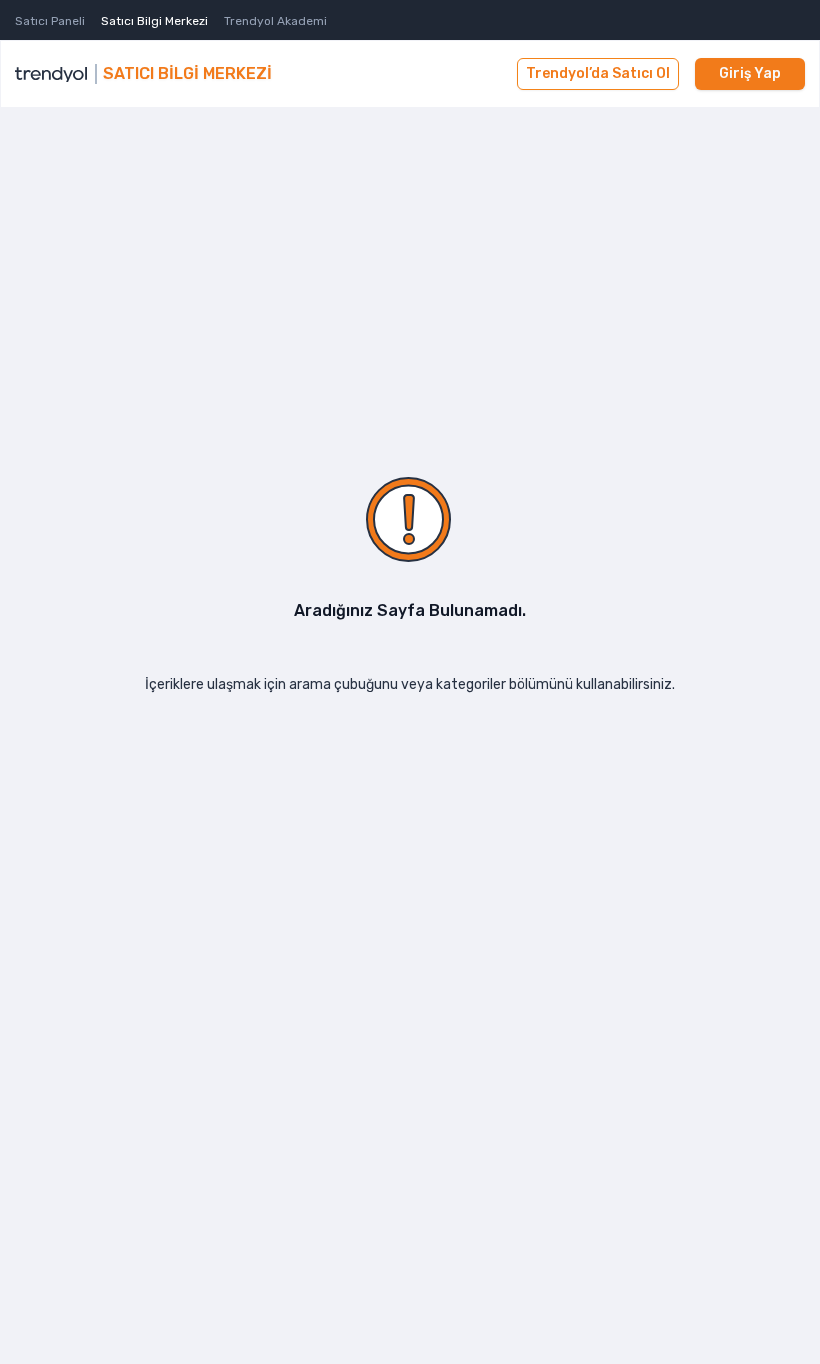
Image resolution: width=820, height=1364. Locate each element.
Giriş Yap (750, 73)
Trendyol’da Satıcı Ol (598, 73)
